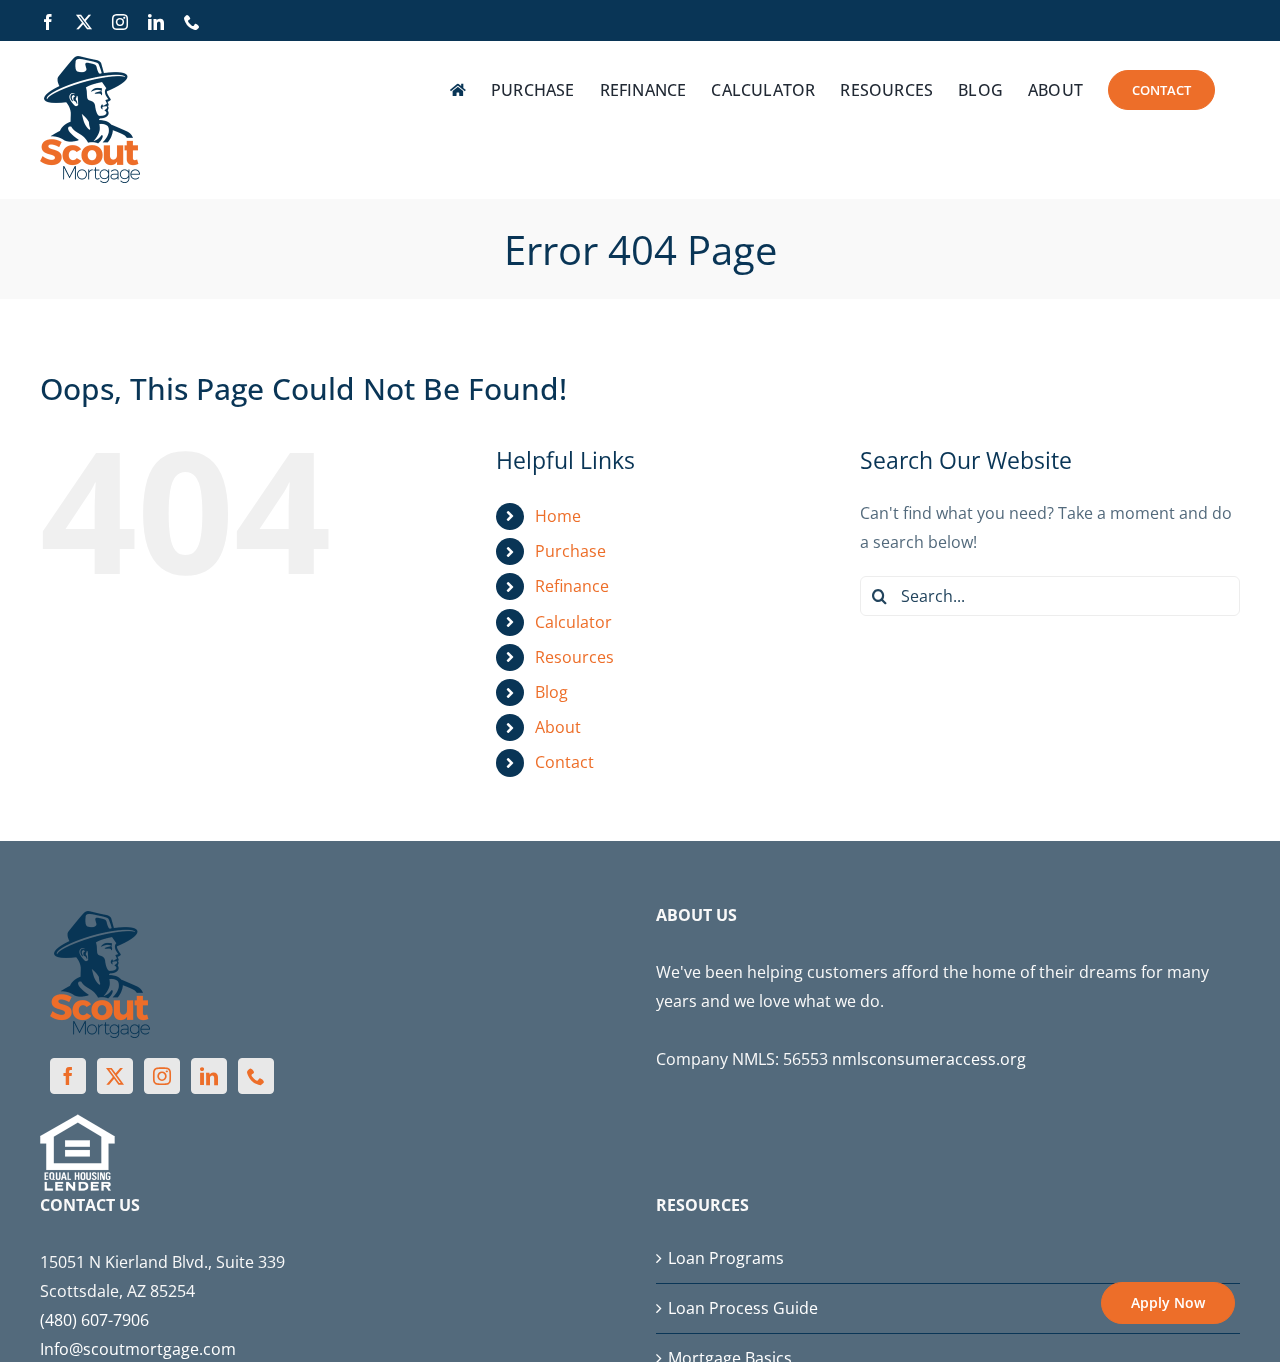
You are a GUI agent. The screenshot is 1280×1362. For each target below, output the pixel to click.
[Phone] (256, 1076)
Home (558, 516)
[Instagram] (162, 1076)
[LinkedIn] (209, 1076)
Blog (551, 692)
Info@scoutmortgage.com (138, 1349)
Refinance (572, 586)
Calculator (573, 622)
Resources (574, 657)
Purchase (570, 551)
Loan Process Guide (743, 1308)
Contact (564, 762)
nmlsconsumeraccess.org (929, 1059)
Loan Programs (726, 1258)
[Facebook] (68, 1076)
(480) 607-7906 (94, 1320)
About (558, 727)
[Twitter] (115, 1076)
